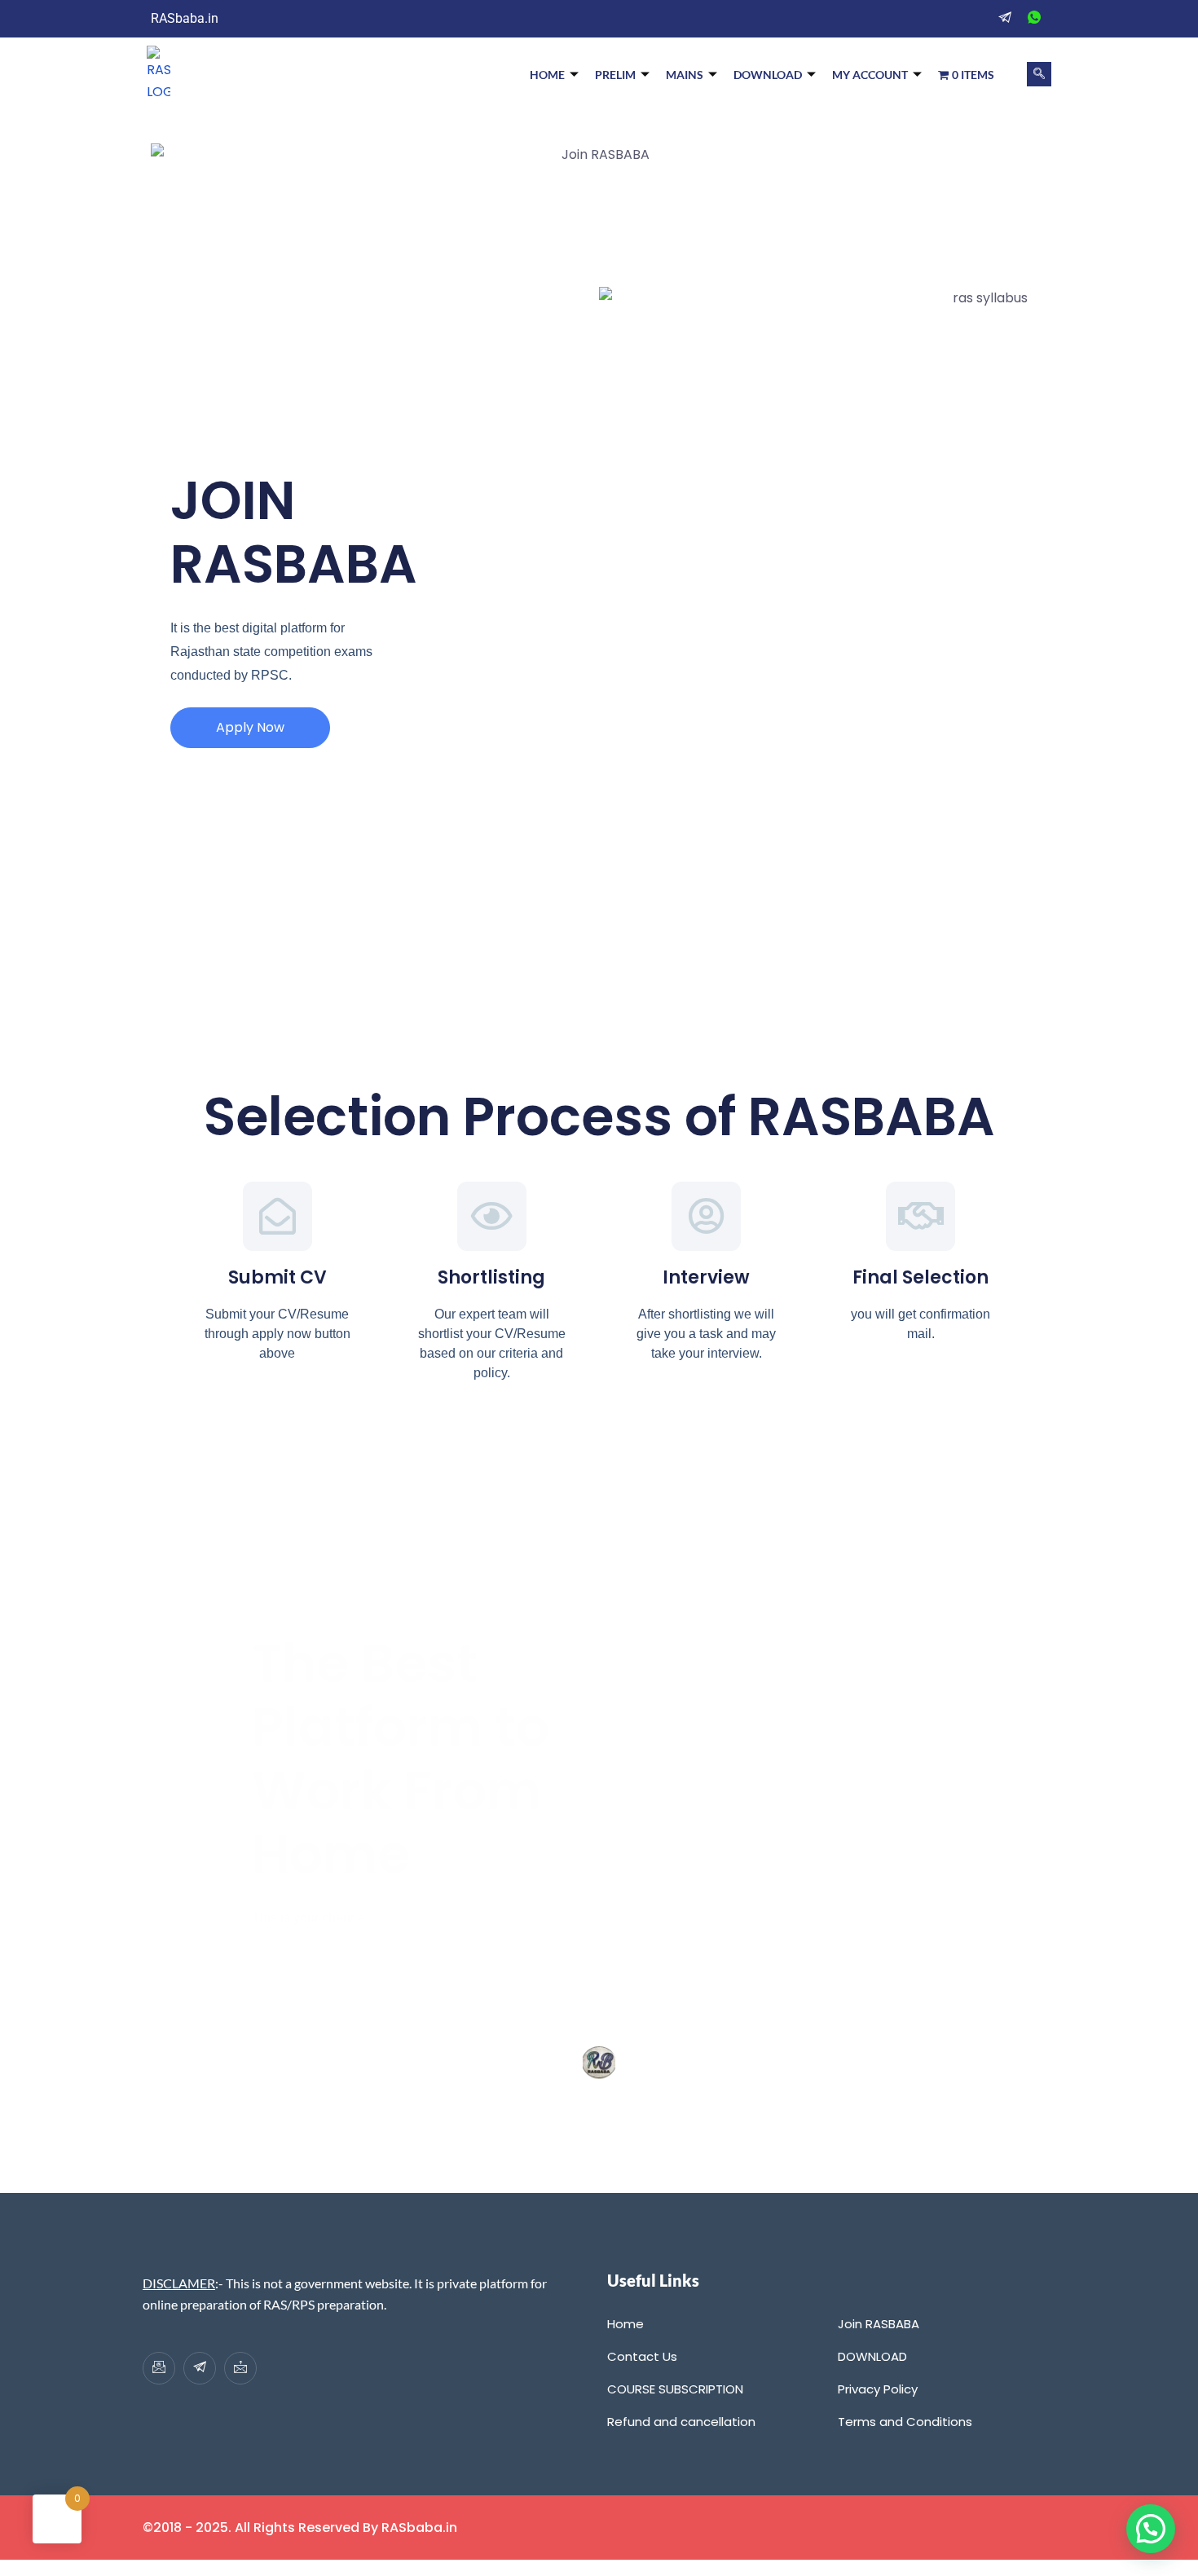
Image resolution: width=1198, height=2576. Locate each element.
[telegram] (1005, 19)
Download (768, 75)
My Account (870, 75)
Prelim (615, 75)
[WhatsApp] (1034, 19)
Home (547, 75)
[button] (1039, 74)
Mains (685, 75)
